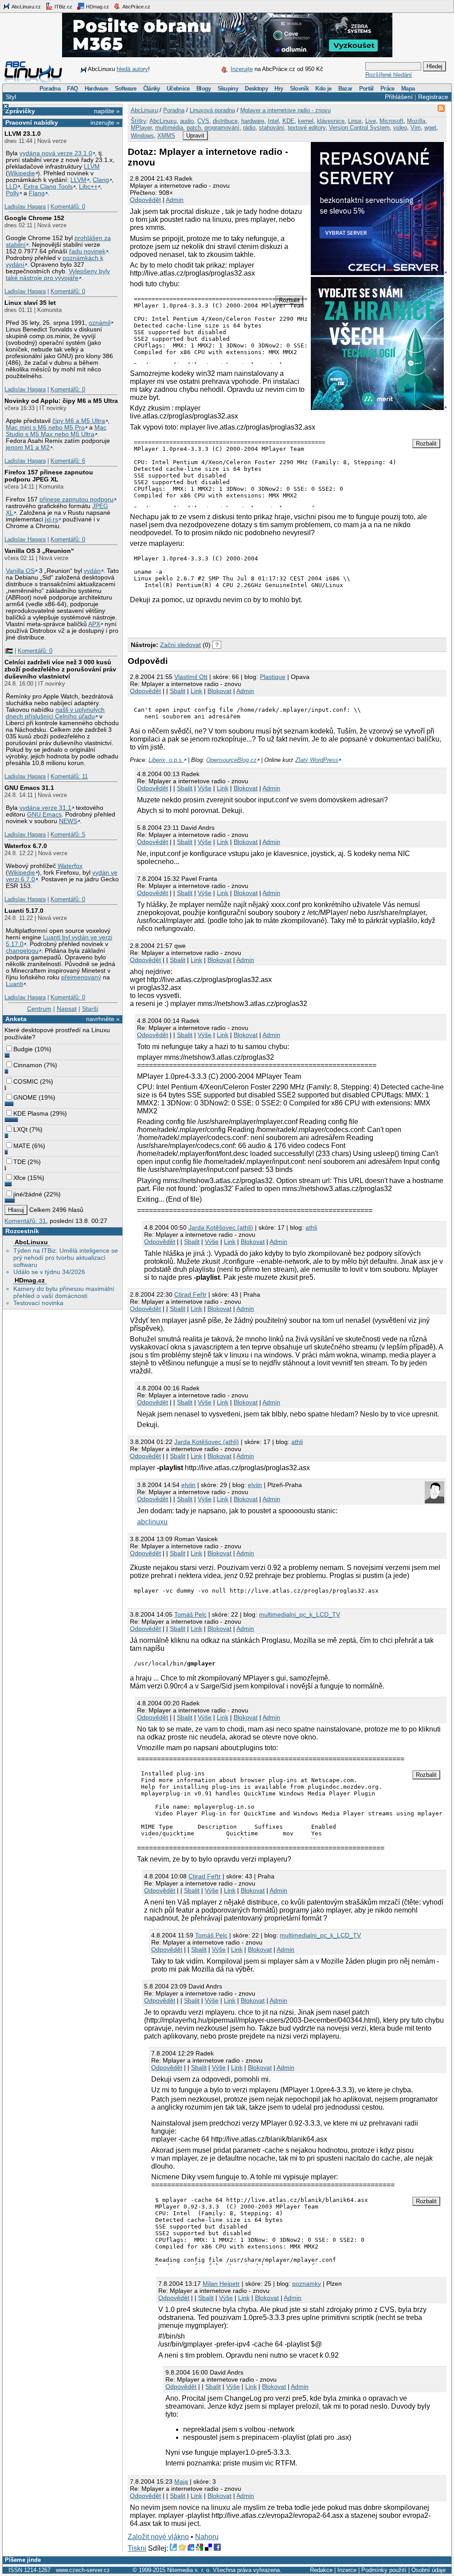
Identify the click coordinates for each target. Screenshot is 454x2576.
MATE (22, 1146)
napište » (107, 111)
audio (187, 121)
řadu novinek (87, 251)
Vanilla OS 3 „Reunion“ (39, 551)
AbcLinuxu (31, 1242)
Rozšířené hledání (389, 75)
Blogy (204, 89)
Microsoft (391, 121)
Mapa (408, 89)
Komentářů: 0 (68, 207)
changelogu (22, 951)
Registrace (433, 97)
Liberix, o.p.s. (166, 760)
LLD (12, 187)
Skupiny (228, 89)
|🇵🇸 (9, 651)
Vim (416, 128)
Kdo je (323, 89)
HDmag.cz (97, 7)
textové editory (307, 128)
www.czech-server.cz (83, 2570)
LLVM (92, 167)
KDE (288, 121)
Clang (101, 180)
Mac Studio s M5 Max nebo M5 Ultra (56, 431)
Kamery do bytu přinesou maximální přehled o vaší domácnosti (64, 1292)
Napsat (67, 1009)
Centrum (39, 1009)
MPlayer (141, 128)
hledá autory (132, 69)
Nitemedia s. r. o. (189, 2570)
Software (126, 89)
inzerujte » (105, 122)
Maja (181, 2481)
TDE (20, 1162)
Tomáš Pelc (190, 1614)
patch (194, 128)
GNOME (25, 1097)
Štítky (139, 121)
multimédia (169, 128)
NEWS (68, 821)
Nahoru (207, 2537)
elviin (188, 1485)
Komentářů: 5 (68, 834)
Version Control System (359, 128)
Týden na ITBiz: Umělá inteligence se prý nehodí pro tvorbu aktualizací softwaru (66, 1258)
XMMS (166, 136)
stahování (272, 128)
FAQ (72, 89)
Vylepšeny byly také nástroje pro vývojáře (58, 275)
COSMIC (26, 1081)
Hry (279, 89)
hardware (253, 121)
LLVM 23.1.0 (23, 134)
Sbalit (178, 691)
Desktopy (256, 89)
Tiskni (137, 2548)
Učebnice (178, 89)
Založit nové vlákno (158, 2537)
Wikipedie (22, 173)
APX (94, 624)
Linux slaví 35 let (30, 303)
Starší (90, 1009)
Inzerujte (242, 69)
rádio (249, 128)
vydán (92, 571)
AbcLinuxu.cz (26, 7)
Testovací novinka (38, 1303)
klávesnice (331, 121)
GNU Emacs (44, 815)
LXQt (20, 1129)
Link (196, 691)
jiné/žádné (28, 1194)
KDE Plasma (31, 1113)
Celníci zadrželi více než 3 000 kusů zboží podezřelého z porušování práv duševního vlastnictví (60, 669)
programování (222, 128)
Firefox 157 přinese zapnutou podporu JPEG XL (49, 476)
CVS (203, 121)
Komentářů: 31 (25, 1221)
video (400, 128)
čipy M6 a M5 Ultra (79, 421)
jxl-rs (51, 519)
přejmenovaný (81, 977)
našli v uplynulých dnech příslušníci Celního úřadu (55, 713)
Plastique (273, 677)
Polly (12, 193)
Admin (175, 200)
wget (430, 128)
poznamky (307, 2284)
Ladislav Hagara (25, 207)
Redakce (321, 2570)
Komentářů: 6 (68, 461)
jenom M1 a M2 (28, 448)
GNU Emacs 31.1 (29, 788)
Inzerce (347, 2570)
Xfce (20, 1178)
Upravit (195, 136)
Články (152, 89)
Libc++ (88, 187)
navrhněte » (103, 1019)
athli (311, 1227)
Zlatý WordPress (317, 760)
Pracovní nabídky (32, 122)
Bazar (345, 89)
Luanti (14, 984)
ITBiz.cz (63, 7)
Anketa (16, 1019)
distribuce (225, 121)
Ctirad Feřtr (190, 1294)
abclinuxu (152, 1522)
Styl (11, 97)
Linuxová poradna (212, 110)
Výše (205, 788)
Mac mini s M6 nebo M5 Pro (45, 428)
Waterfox (70, 866)
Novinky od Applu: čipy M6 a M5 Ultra (61, 401)
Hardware (96, 89)
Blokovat (219, 691)
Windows (142, 136)
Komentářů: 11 (69, 776)
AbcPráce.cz (136, 7)
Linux (355, 121)
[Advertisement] (231, 619)
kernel (306, 121)
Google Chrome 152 (34, 218)
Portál (366, 89)
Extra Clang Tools (48, 187)
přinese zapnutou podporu (76, 499)
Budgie (23, 1049)
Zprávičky (20, 111)
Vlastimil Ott (191, 677)
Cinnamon (28, 1065)
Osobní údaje (429, 2570)
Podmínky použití (384, 2570)
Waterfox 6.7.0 (26, 846)
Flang (37, 193)
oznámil (100, 323)
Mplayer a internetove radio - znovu (286, 110)
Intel (273, 121)
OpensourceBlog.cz (231, 760)
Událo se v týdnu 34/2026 (49, 1272)
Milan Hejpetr (221, 2284)
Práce (387, 89)
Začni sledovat (180, 645)
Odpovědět (145, 200)
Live (371, 121)
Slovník (299, 89)
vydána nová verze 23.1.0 (56, 153)
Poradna (50, 89)
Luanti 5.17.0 (24, 911)
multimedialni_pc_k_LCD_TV (299, 1614)
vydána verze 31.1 (45, 808)
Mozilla (416, 121)
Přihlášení (399, 97)
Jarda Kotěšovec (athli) (221, 1227)
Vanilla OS (20, 571)
